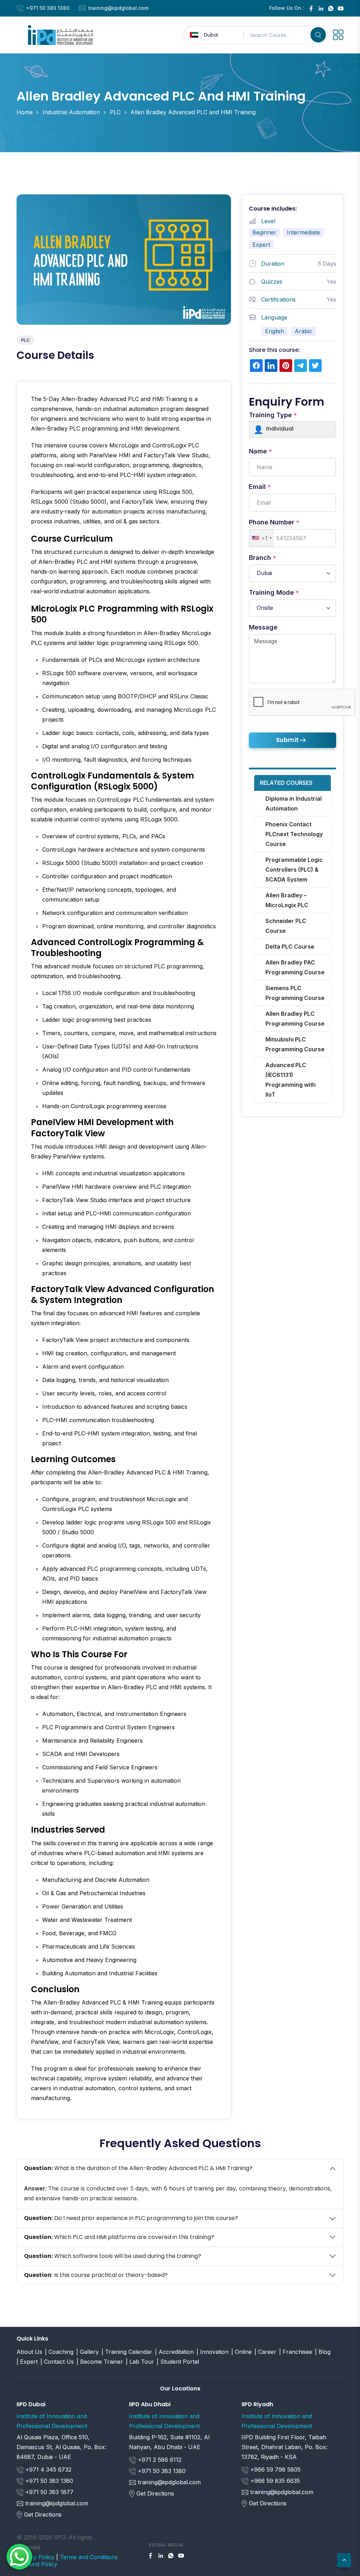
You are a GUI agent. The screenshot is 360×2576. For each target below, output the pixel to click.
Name (261, 451)
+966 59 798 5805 (275, 2470)
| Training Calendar (127, 2352)
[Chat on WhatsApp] (19, 2556)
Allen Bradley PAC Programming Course (295, 967)
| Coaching (59, 2352)
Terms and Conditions (89, 2557)
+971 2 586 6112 (159, 2460)
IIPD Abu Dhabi (150, 2404)
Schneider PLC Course (286, 926)
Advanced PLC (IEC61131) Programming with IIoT (291, 1080)
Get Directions (43, 2514)
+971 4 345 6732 (47, 2470)
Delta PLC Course (290, 947)
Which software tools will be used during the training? (112, 2256)
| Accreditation (174, 2352)
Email (260, 487)
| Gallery (88, 2352)
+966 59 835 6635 (274, 2481)
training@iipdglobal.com (118, 8)
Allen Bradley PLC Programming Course (295, 1019)
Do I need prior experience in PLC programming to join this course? (131, 2218)
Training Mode (274, 593)
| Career (265, 2352)
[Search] (318, 35)
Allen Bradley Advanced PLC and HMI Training (193, 112)
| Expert (27, 2362)
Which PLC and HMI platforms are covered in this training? (119, 2237)
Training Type (273, 415)
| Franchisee (296, 2352)
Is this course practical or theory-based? (96, 2275)
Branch (263, 558)
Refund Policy (39, 2564)
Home (25, 112)
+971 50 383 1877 (49, 2492)
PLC (115, 112)
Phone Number (274, 522)
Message (263, 627)
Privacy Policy (36, 2557)
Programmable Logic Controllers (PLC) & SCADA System (294, 870)
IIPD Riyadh (257, 2404)
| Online (242, 2352)
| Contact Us (57, 2362)
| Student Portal (178, 2362)
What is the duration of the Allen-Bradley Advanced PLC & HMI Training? (138, 2168)
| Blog (323, 2352)
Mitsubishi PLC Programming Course (295, 1044)
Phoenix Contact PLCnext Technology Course (294, 834)
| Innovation (213, 2352)
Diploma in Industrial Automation (294, 803)
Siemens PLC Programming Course (295, 993)
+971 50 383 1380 (48, 8)
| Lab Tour (140, 2362)
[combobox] (262, 538)
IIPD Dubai (31, 2404)
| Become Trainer (100, 2362)
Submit (288, 740)
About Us (29, 2352)
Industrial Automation (71, 112)
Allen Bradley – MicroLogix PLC (287, 900)
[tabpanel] (124, 1250)
